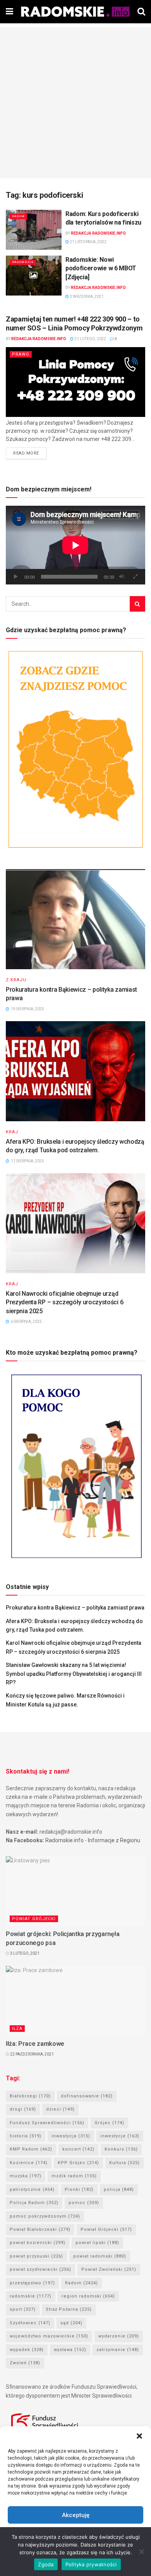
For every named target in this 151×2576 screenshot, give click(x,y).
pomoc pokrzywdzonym (45, 2216)
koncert (78, 2149)
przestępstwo (32, 2283)
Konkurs (121, 2149)
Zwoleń (25, 2363)
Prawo (21, 354)
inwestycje (120, 2136)
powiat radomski (100, 2256)
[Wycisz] (122, 577)
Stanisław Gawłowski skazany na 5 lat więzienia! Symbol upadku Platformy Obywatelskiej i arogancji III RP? (74, 1674)
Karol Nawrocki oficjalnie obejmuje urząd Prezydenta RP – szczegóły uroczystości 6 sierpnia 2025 (64, 1302)
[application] (75, 545)
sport (23, 2309)
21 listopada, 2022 (88, 242)
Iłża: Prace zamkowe (35, 2044)
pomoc (84, 2203)
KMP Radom (31, 2149)
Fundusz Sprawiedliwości (47, 2123)
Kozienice (29, 2163)
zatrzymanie (118, 2350)
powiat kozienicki (38, 2243)
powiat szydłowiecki (40, 2269)
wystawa (70, 2350)
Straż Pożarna (69, 2309)
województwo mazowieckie (49, 2336)
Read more (26, 453)
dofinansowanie (87, 2096)
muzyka (26, 2176)
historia (26, 2136)
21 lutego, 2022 (90, 339)
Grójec (109, 2123)
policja (119, 2190)
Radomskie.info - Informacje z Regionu (93, 1840)
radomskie (31, 2296)
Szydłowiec (30, 2323)
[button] (139, 2436)
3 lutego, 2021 (24, 1953)
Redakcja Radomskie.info (98, 233)
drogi (23, 2109)
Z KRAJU (16, 980)
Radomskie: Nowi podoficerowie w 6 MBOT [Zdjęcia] (101, 268)
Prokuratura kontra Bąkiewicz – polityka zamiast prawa (75, 1608)
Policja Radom (34, 2203)
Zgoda (46, 2564)
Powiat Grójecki (34, 1919)
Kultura (124, 2163)
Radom (18, 216)
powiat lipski (97, 2243)
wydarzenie (119, 2336)
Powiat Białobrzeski (40, 2229)
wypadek (27, 2350)
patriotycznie (32, 2190)
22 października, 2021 (32, 2054)
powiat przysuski (36, 2256)
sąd (71, 2323)
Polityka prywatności (91, 2564)
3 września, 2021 (86, 296)
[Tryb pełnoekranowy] (135, 577)
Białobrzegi (30, 2096)
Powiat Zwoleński (109, 2269)
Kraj (12, 1132)
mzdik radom (74, 2176)
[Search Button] (137, 604)
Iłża (17, 2029)
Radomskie (23, 262)
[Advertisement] (75, 103)
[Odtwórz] (16, 577)
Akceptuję (76, 2515)
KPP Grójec (78, 2163)
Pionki (79, 2190)
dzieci (60, 2109)
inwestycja (71, 2136)
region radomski (88, 2296)
